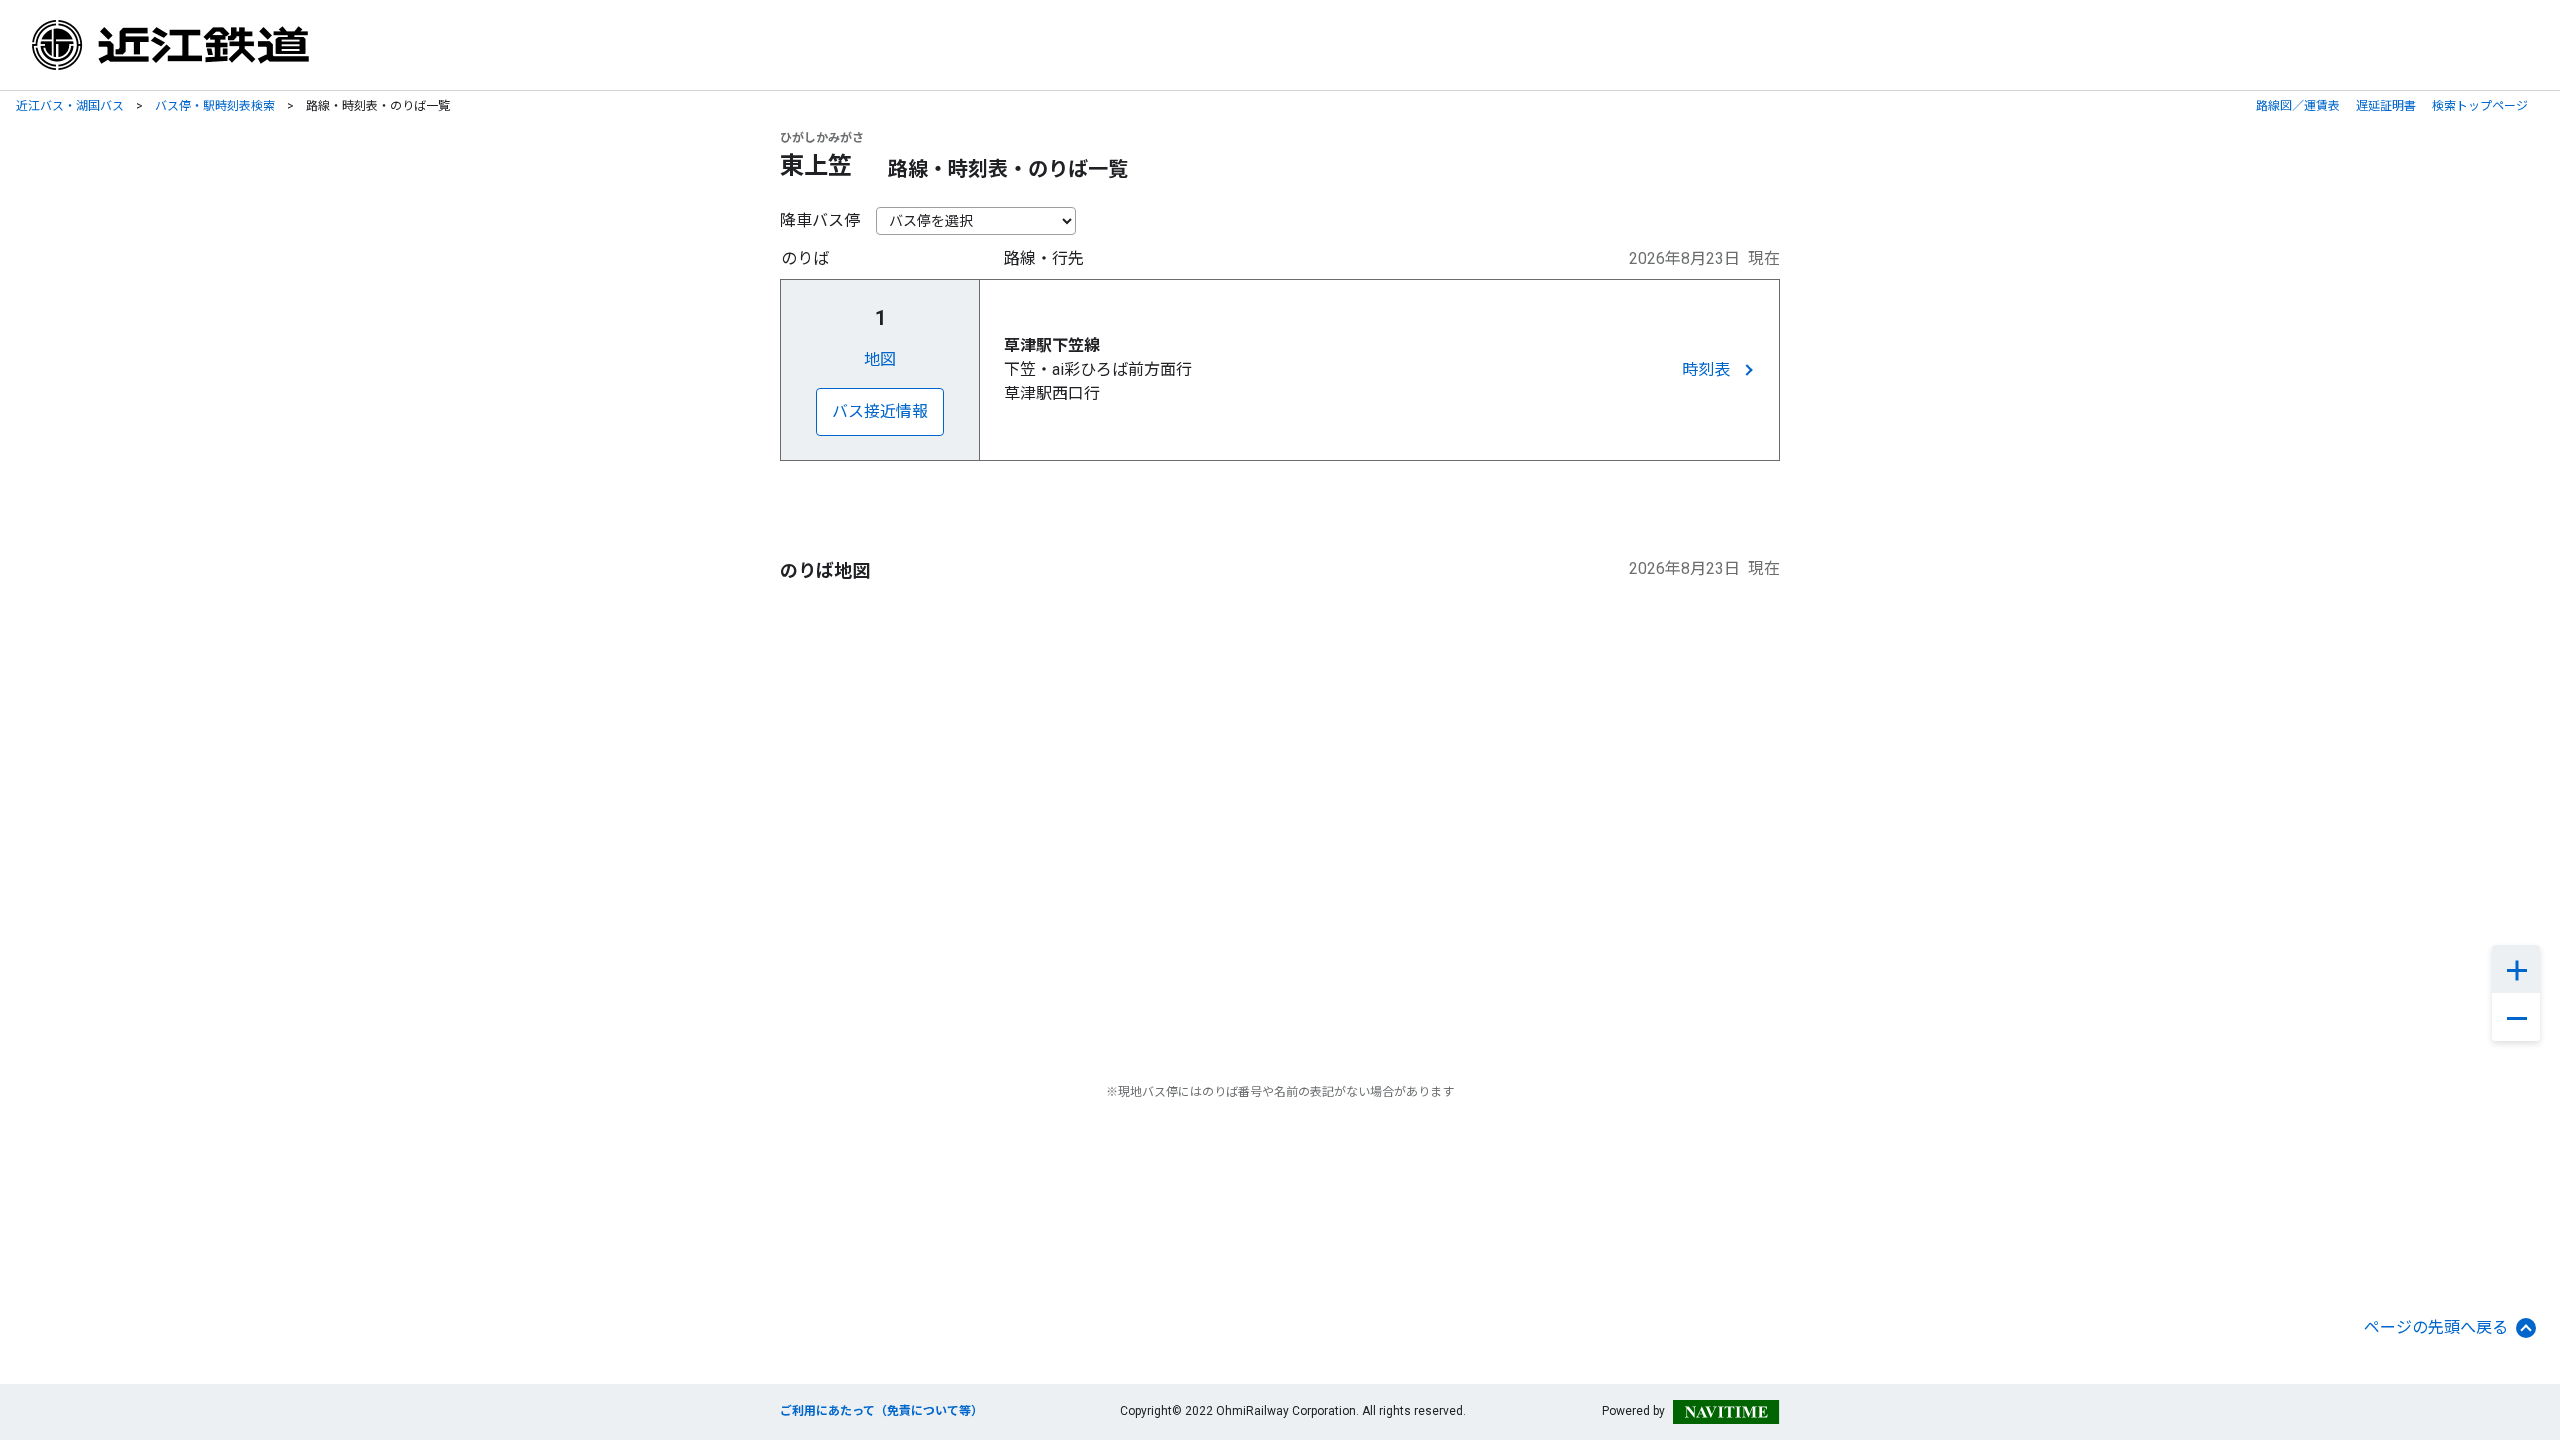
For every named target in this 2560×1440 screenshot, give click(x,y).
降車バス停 (820, 220)
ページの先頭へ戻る (2436, 1327)
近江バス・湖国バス (70, 106)
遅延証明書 (2386, 106)
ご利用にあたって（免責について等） (881, 1411)
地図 (880, 359)
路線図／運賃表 (2298, 106)
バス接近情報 (880, 411)
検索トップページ (2480, 106)
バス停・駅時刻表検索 (215, 106)
